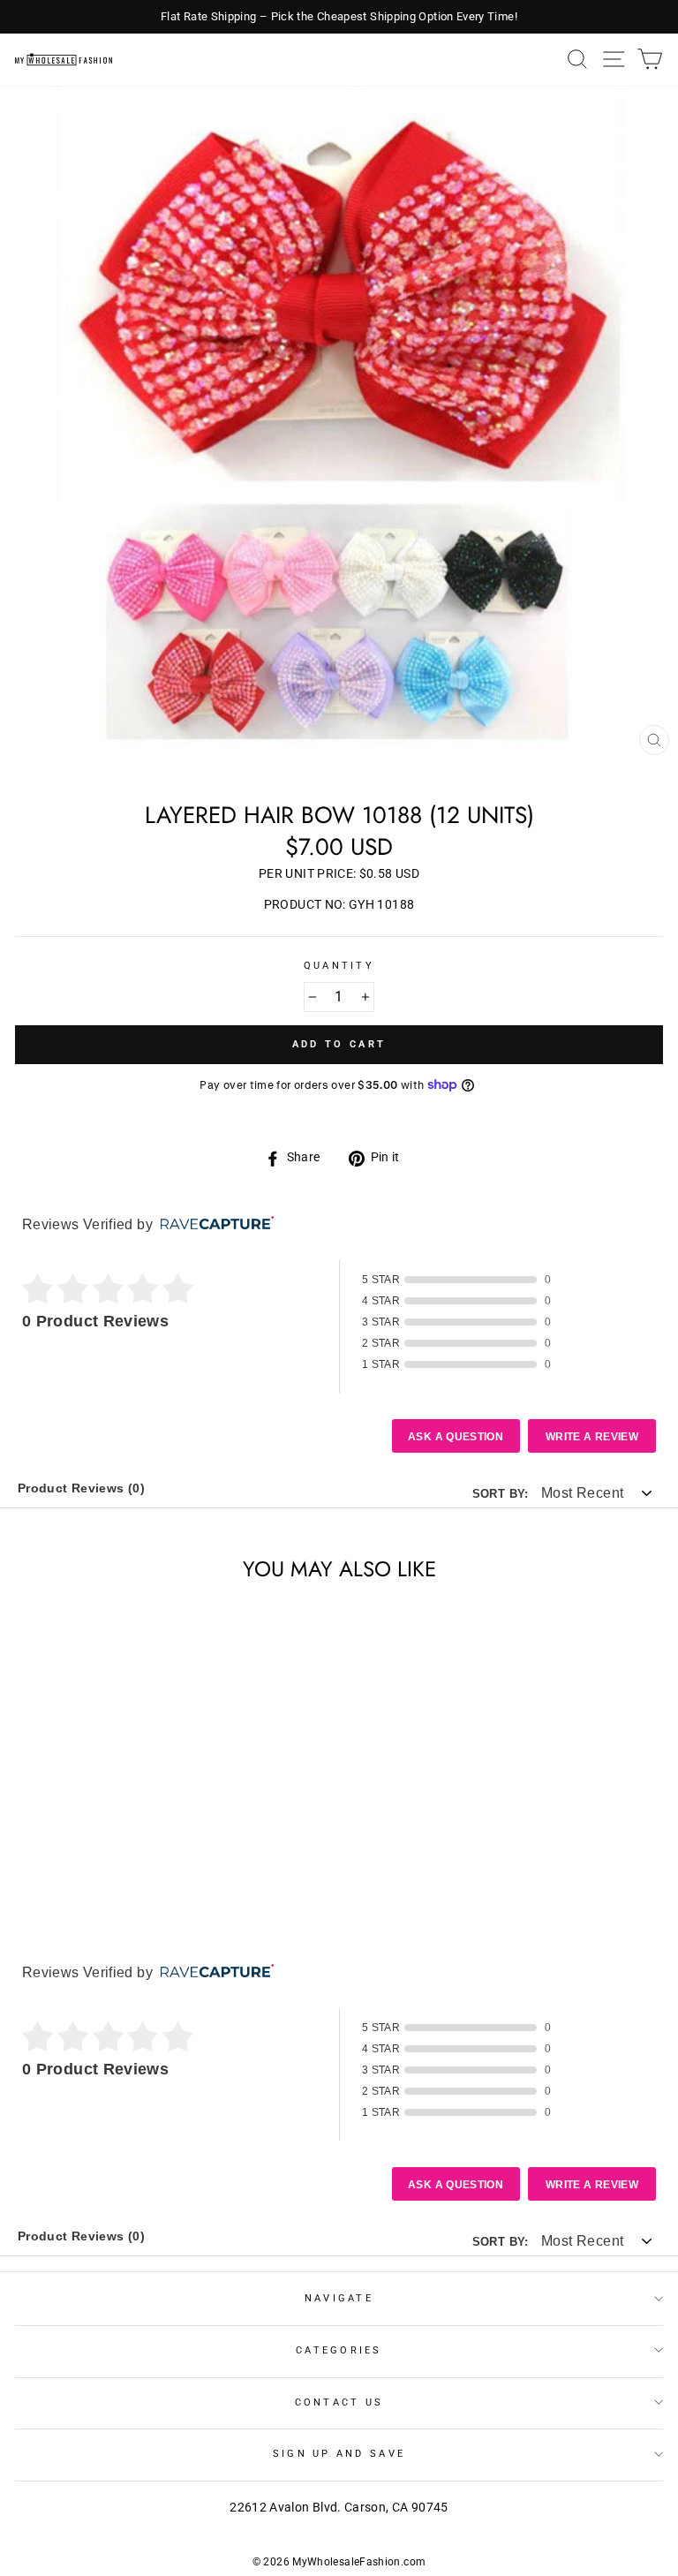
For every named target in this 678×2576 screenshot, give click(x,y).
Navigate (339, 2298)
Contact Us (339, 2402)
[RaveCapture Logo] (213, 1224)
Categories (339, 2350)
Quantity (339, 966)
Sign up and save (339, 2454)
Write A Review (592, 1437)
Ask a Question (456, 1437)
